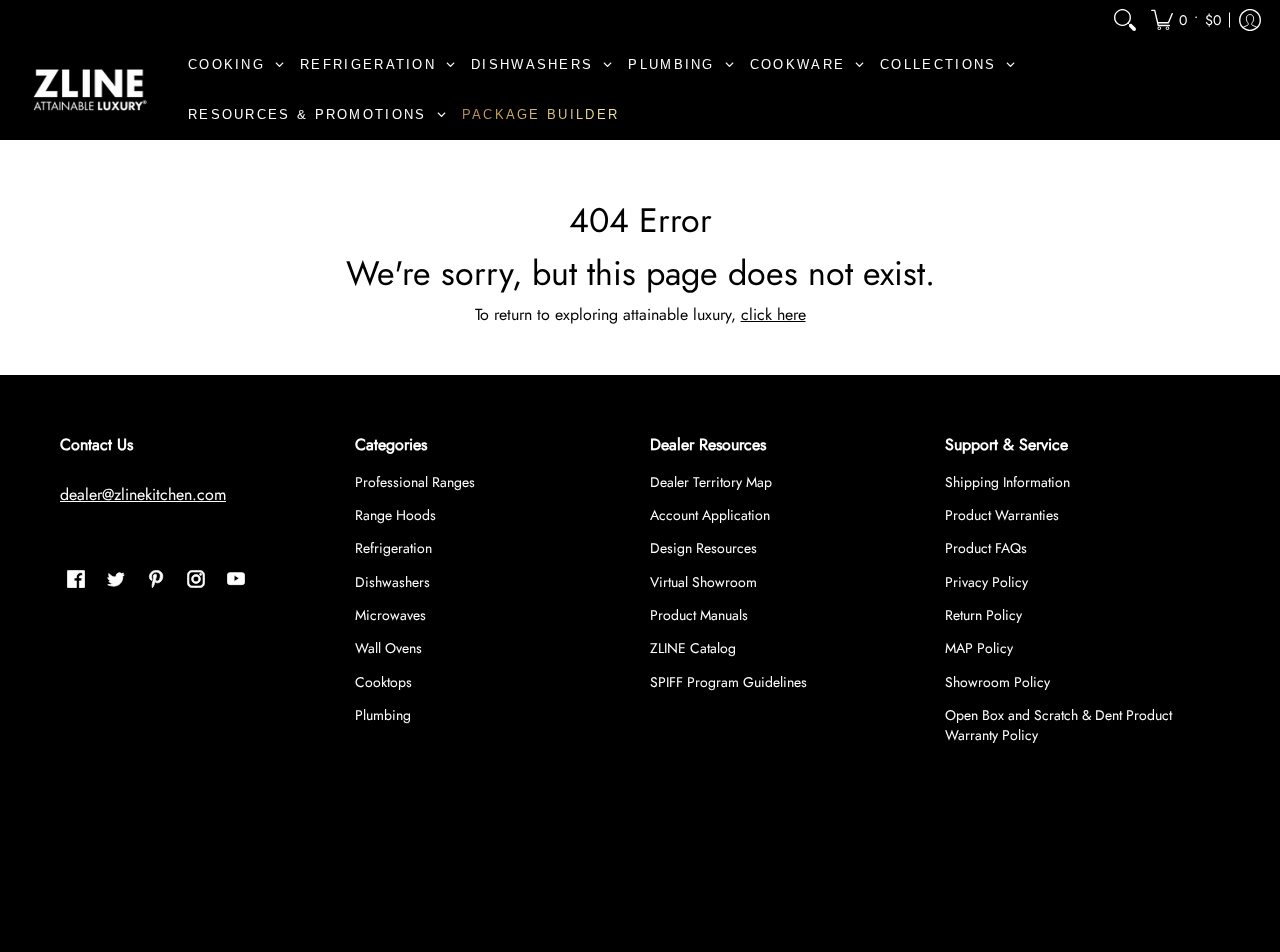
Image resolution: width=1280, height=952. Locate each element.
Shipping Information (1007, 482)
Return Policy (983, 615)
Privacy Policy (986, 582)
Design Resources (703, 548)
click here (773, 314)
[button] (1186, 19)
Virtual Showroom (703, 582)
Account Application (710, 515)
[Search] (1125, 19)
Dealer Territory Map (711, 482)
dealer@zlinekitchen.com (143, 494)
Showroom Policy (997, 682)
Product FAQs (986, 548)
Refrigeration (393, 548)
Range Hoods (395, 515)
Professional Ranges (415, 482)
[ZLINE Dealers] (90, 90)
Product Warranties (1002, 515)
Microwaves (390, 615)
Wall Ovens (388, 648)
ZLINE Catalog (693, 648)
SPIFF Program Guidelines (728, 682)
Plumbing (383, 715)
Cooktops (383, 682)
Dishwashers (392, 582)
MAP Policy (979, 648)
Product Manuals (699, 615)
